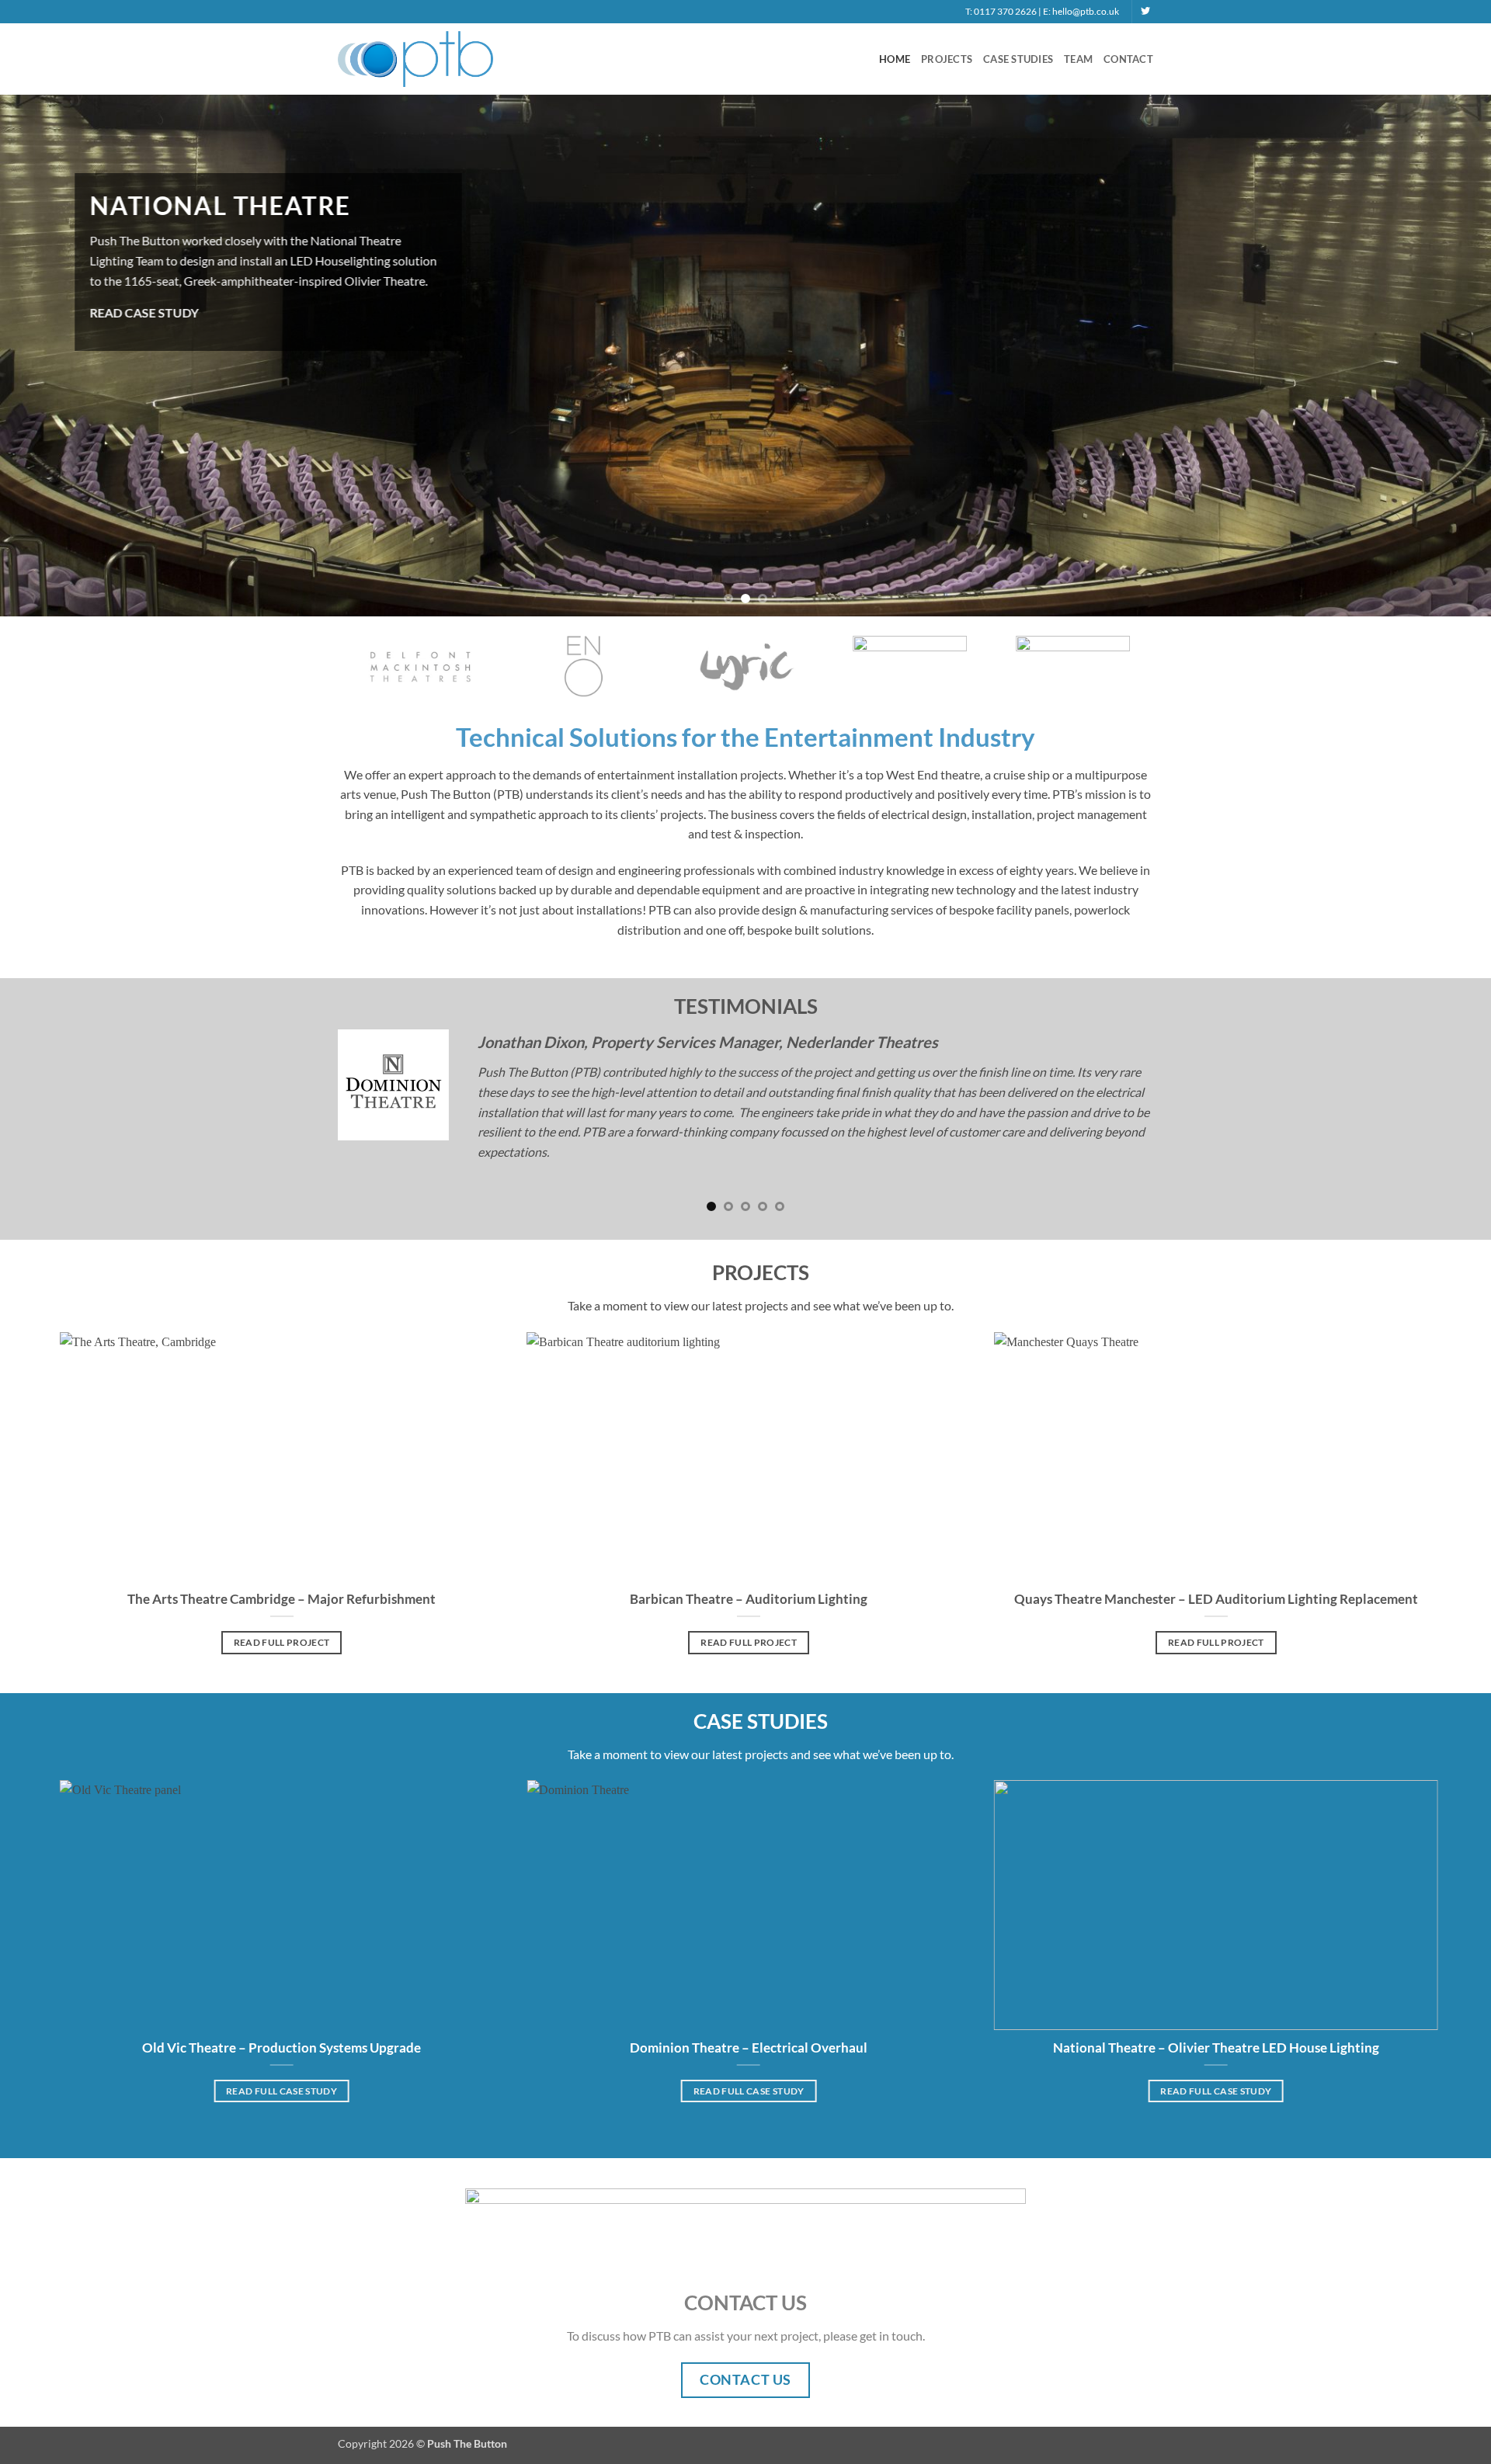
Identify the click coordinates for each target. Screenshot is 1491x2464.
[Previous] (374, 638)
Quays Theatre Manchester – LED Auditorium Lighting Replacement (1216, 1568)
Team (1078, 59)
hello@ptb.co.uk (1086, 11)
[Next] (1117, 638)
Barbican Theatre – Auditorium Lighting (749, 1568)
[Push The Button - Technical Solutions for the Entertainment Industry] (415, 59)
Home (895, 59)
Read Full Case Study (282, 2059)
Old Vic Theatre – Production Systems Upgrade (282, 2016)
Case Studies (1018, 59)
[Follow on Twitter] (1145, 12)
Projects (947, 59)
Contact (1128, 59)
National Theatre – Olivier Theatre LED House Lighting (1216, 2016)
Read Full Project (282, 1611)
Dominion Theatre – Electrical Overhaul (749, 2016)
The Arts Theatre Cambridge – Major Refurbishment (282, 1568)
